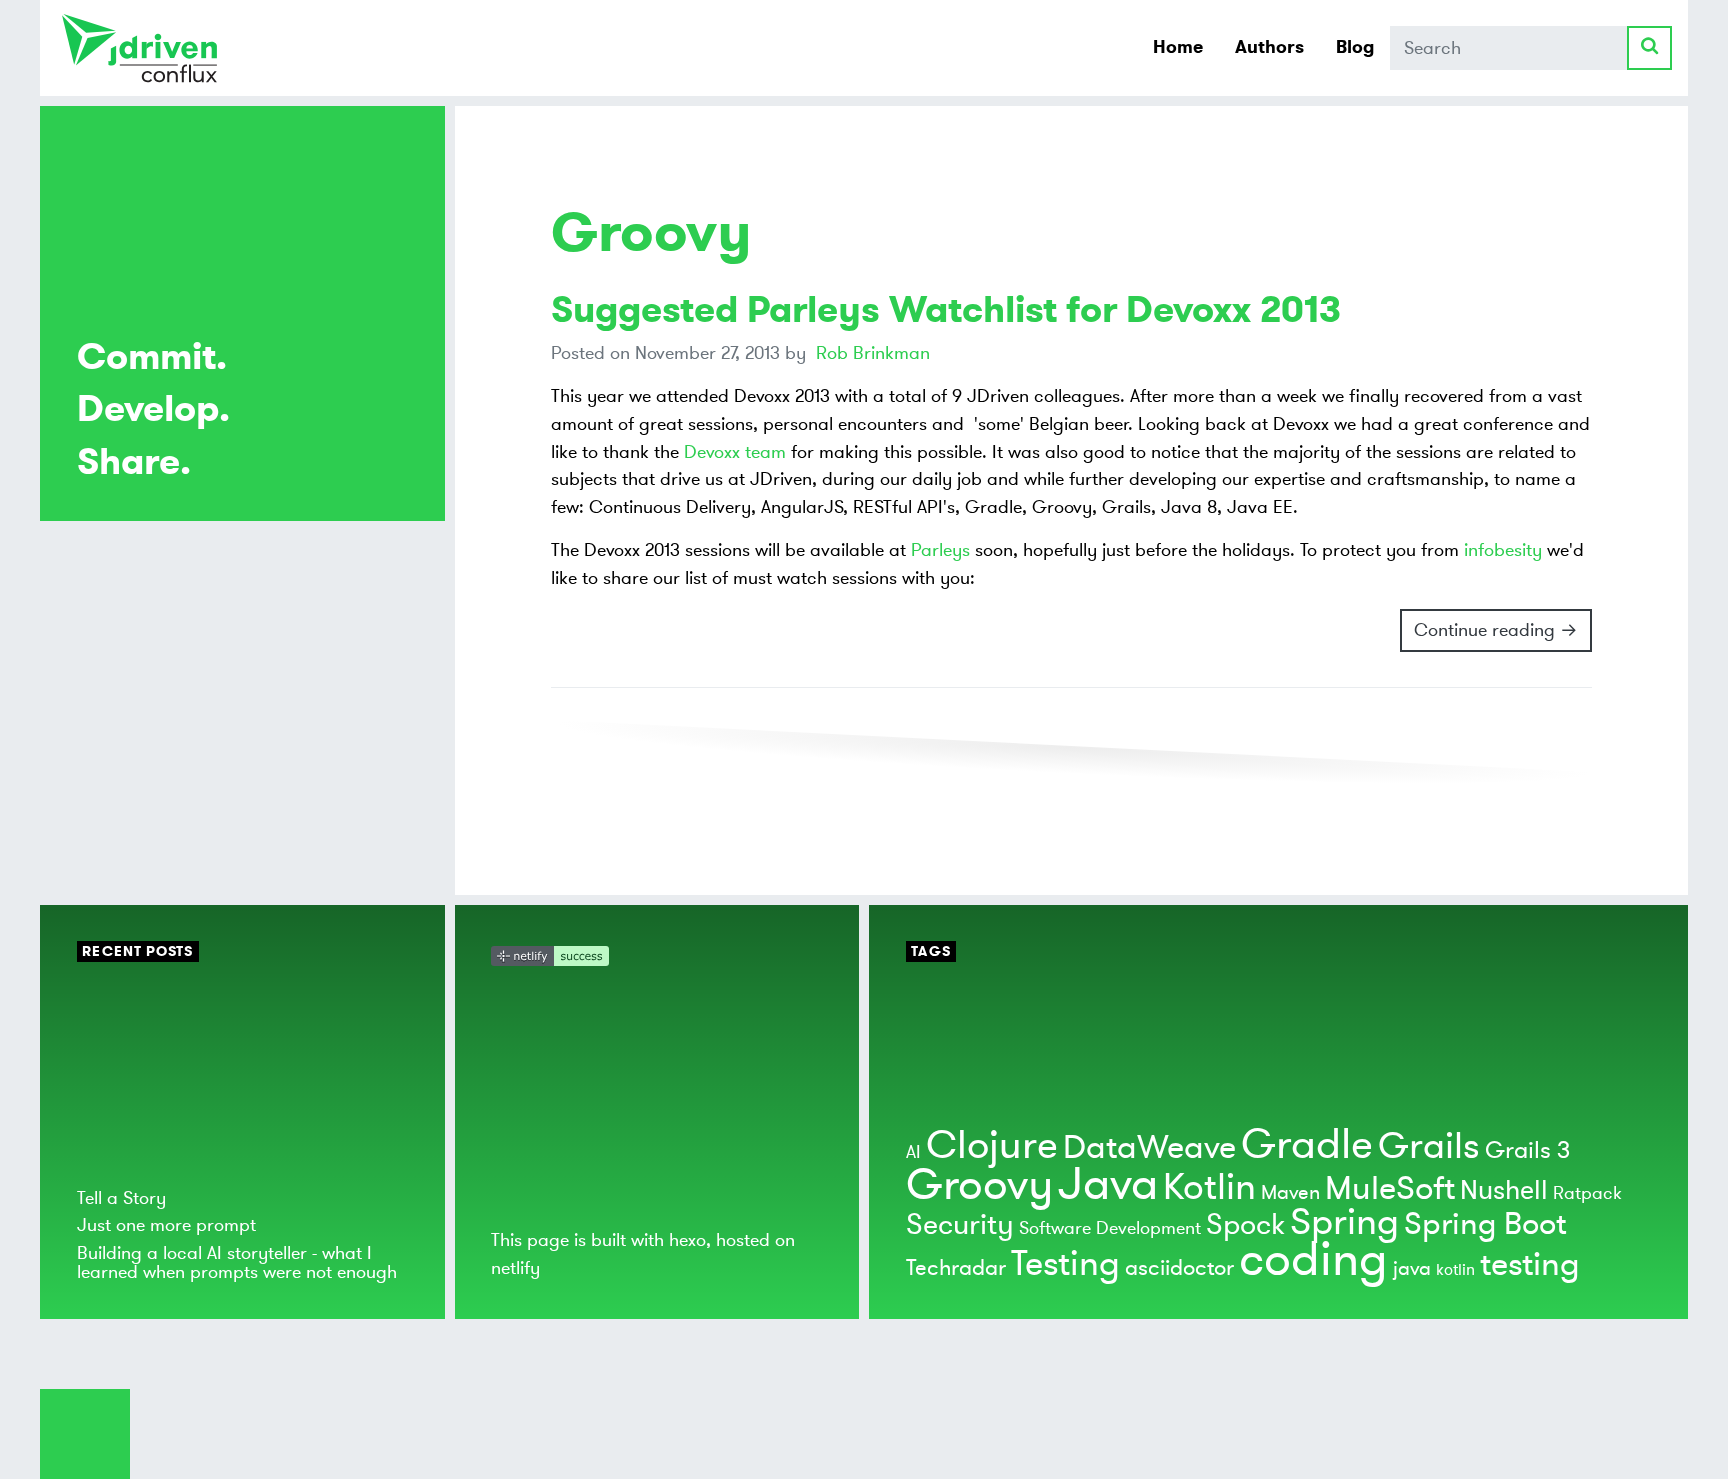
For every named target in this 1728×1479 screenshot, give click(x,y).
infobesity (1503, 550)
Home (1178, 47)
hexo (687, 1240)
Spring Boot (1485, 1224)
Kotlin (1209, 1187)
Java (1108, 1184)
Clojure (992, 1145)
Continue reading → (1496, 630)
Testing (1065, 1264)
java (1412, 1268)
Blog (1355, 47)
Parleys (940, 550)
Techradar (956, 1268)
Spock (1245, 1225)
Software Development (1110, 1228)
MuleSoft (1390, 1189)
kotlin (1455, 1270)
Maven (1290, 1192)
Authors (1269, 47)
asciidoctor (1179, 1268)
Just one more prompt (166, 1225)
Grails (1429, 1146)
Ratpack (1587, 1193)
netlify (515, 1268)
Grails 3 (1527, 1150)
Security (960, 1225)
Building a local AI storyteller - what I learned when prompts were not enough (237, 1262)
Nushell (1504, 1190)
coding (1313, 1260)
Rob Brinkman (873, 353)
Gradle (1307, 1144)
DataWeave (1149, 1148)
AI (913, 1152)
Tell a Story (121, 1198)
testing (1530, 1265)
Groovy (979, 1185)
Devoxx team (735, 452)
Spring (1344, 1222)
